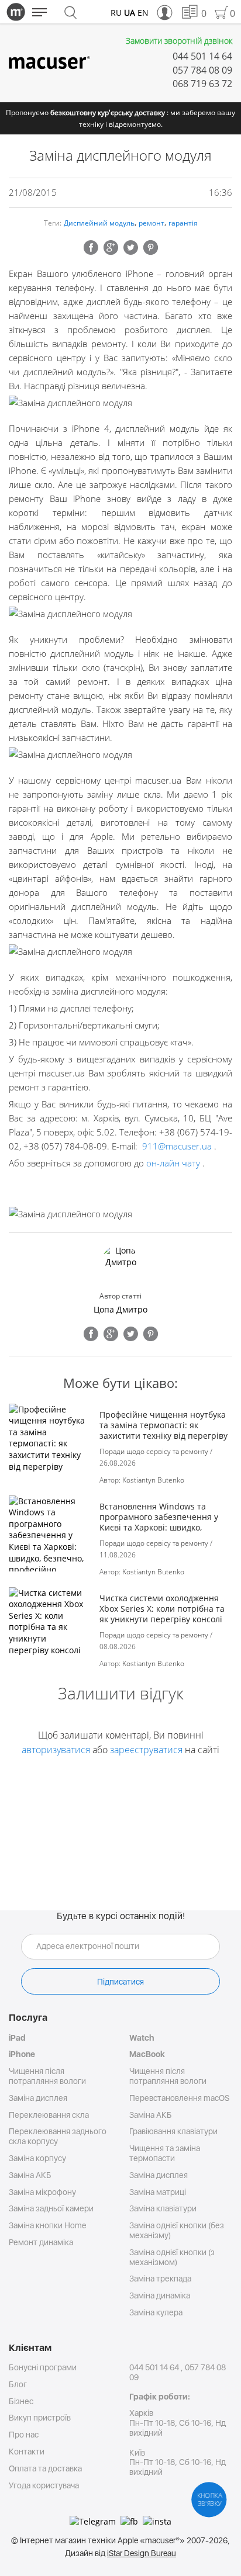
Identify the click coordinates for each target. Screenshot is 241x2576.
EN (143, 13)
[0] (189, 13)
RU (116, 13)
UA (130, 13)
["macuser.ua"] (49, 63)
